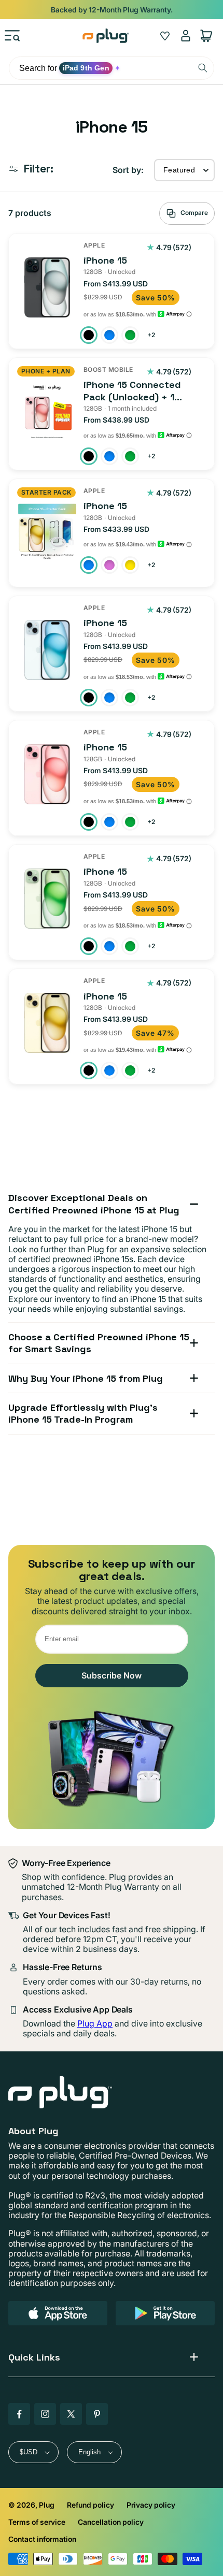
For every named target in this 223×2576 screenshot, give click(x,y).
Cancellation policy (111, 2522)
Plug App (95, 2023)
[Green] (130, 335)
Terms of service (37, 2522)
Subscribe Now (112, 1675)
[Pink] (109, 565)
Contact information (42, 2539)
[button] (12, 36)
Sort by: (128, 170)
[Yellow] (130, 565)
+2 (152, 336)
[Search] (203, 68)
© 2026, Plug (31, 2505)
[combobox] (112, 68)
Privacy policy (151, 2505)
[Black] (89, 335)
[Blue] (109, 335)
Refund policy (90, 2505)
